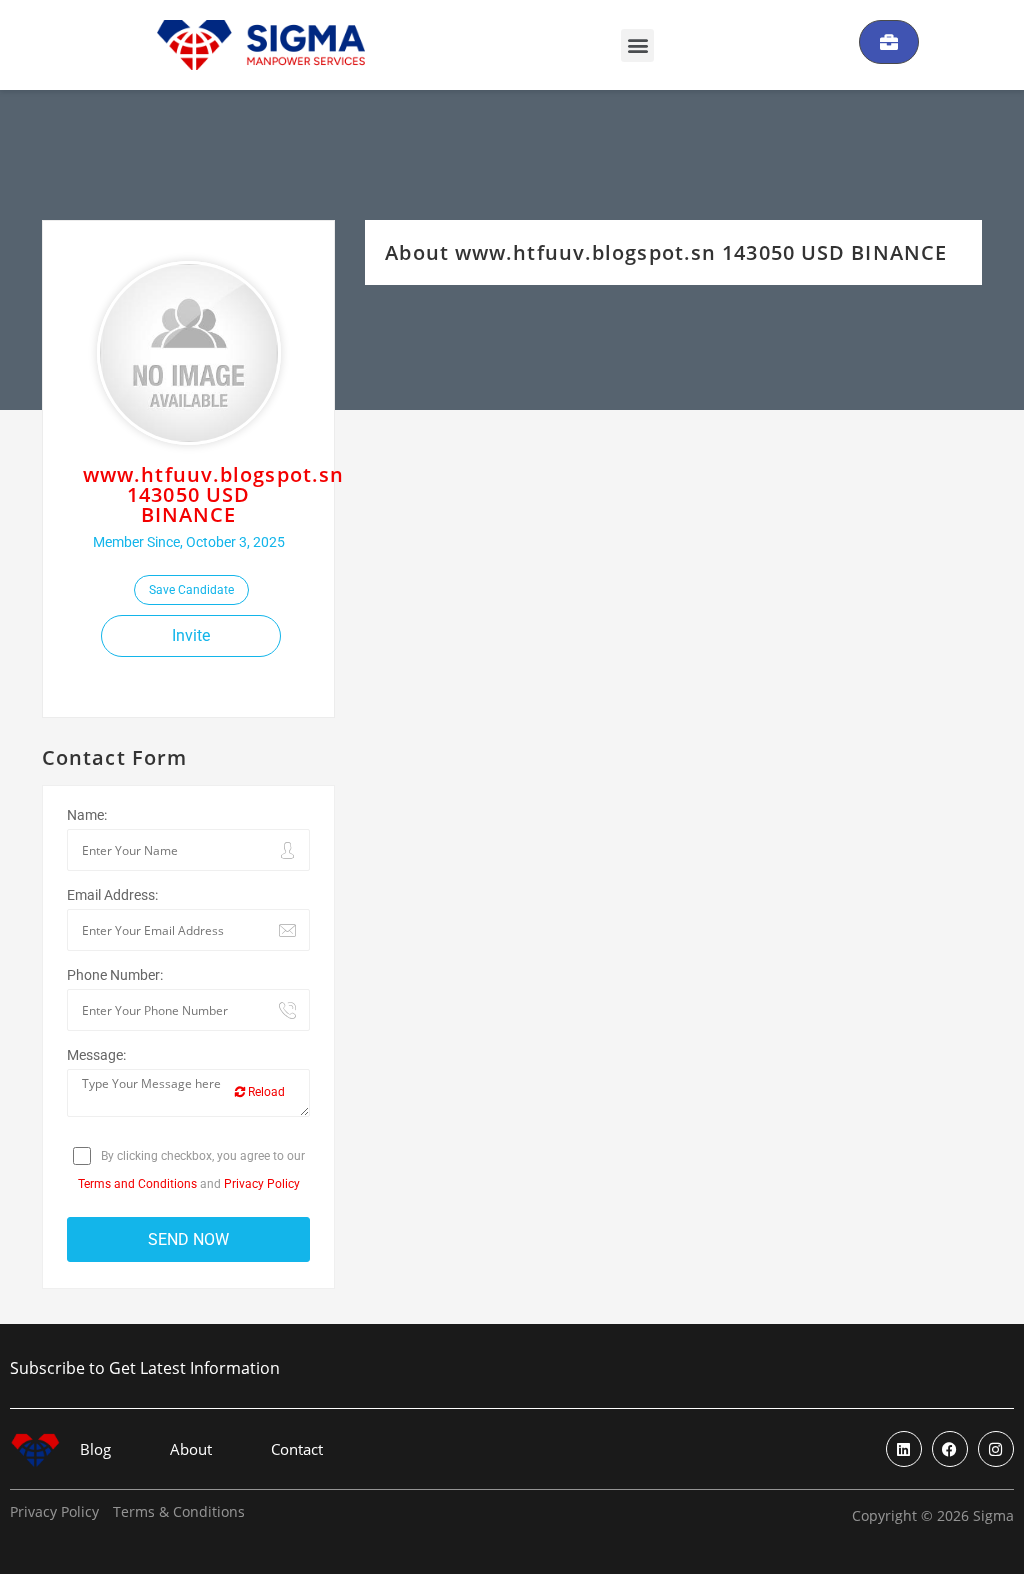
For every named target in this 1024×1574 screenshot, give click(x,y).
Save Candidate (191, 590)
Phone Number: (115, 975)
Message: (96, 1055)
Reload (265, 1092)
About (191, 1449)
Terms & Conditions (179, 1512)
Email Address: (112, 895)
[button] (637, 45)
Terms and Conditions (137, 1184)
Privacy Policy (262, 1184)
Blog (95, 1449)
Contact (297, 1449)
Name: (87, 815)
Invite (191, 635)
